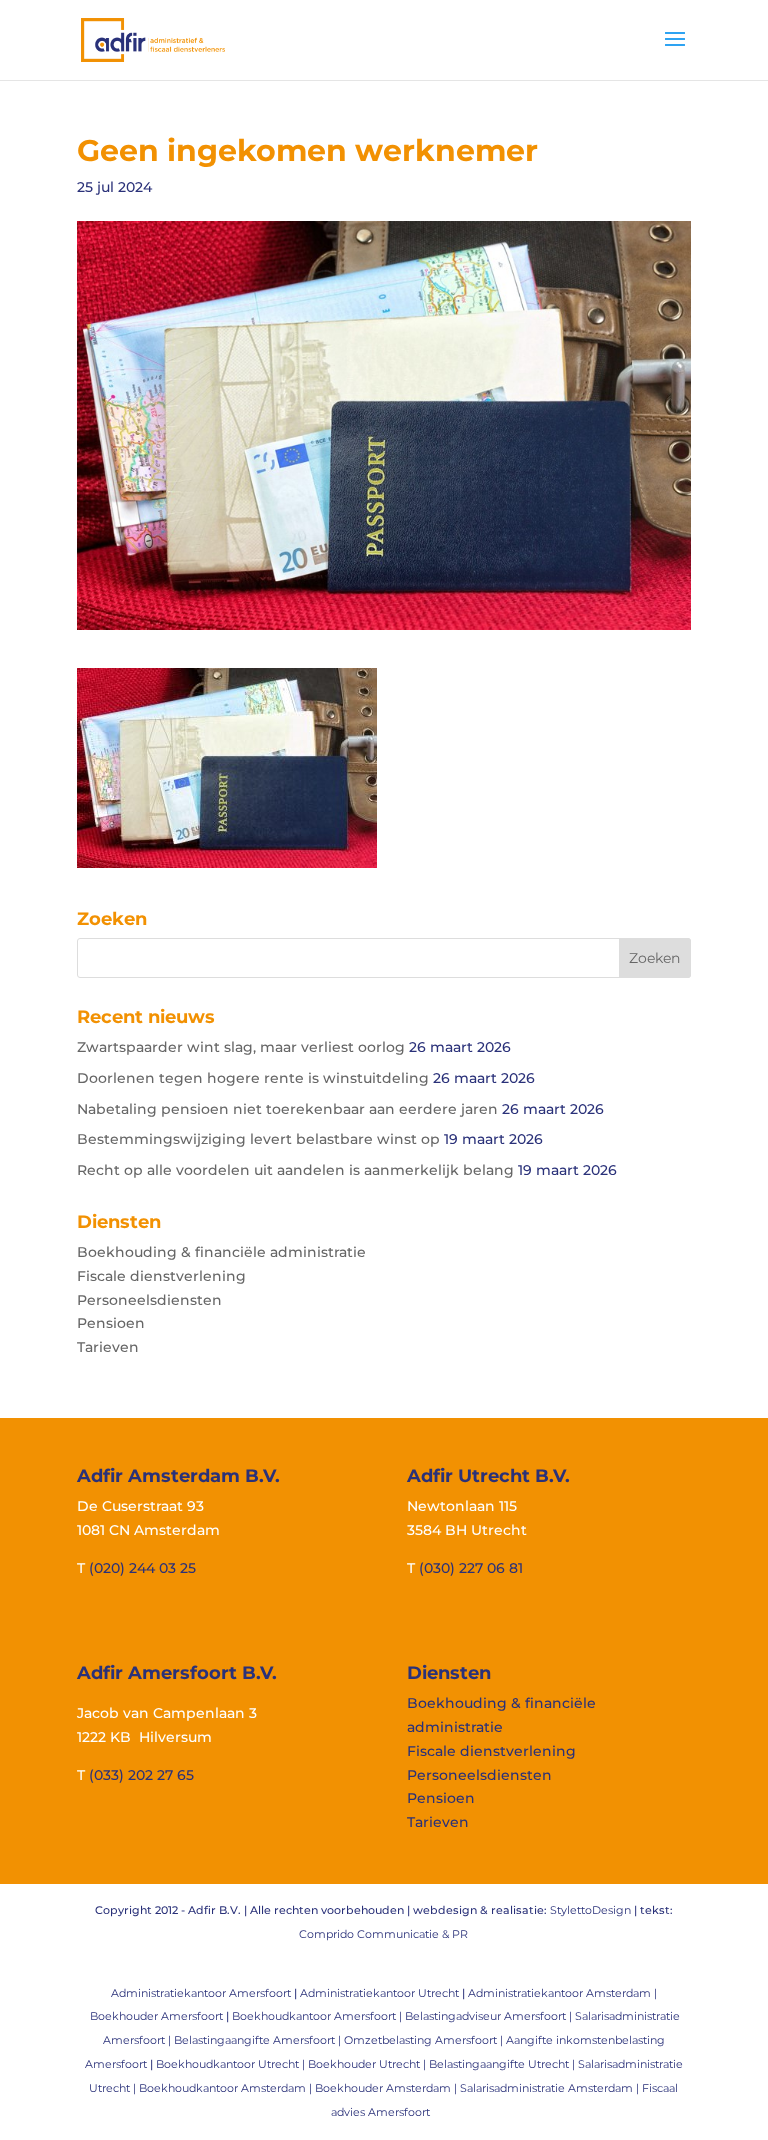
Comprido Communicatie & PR (383, 1934)
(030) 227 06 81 (471, 1568)
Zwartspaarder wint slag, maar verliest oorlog (241, 1047)
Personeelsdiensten (149, 1300)
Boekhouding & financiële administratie (221, 1252)
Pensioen (111, 1323)
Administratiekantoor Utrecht (379, 1993)
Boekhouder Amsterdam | (387, 2088)
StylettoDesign (590, 1910)
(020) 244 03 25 (142, 1568)
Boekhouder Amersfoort (156, 2016)
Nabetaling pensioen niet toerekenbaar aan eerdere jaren (287, 1109)
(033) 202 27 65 (141, 1775)
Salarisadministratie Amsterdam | (551, 2088)
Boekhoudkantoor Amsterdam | (227, 2088)
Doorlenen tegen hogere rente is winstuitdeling (253, 1078)
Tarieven (108, 1347)
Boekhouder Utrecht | (368, 2064)
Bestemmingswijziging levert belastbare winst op (258, 1139)
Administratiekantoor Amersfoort (201, 1993)
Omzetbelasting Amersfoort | (425, 2040)
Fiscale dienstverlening (161, 1276)
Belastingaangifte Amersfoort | (259, 2040)
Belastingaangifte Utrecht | (503, 2064)
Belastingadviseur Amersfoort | (490, 2016)
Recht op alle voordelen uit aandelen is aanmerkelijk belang (295, 1170)
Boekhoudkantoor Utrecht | (232, 2064)
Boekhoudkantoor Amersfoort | (318, 2016)
